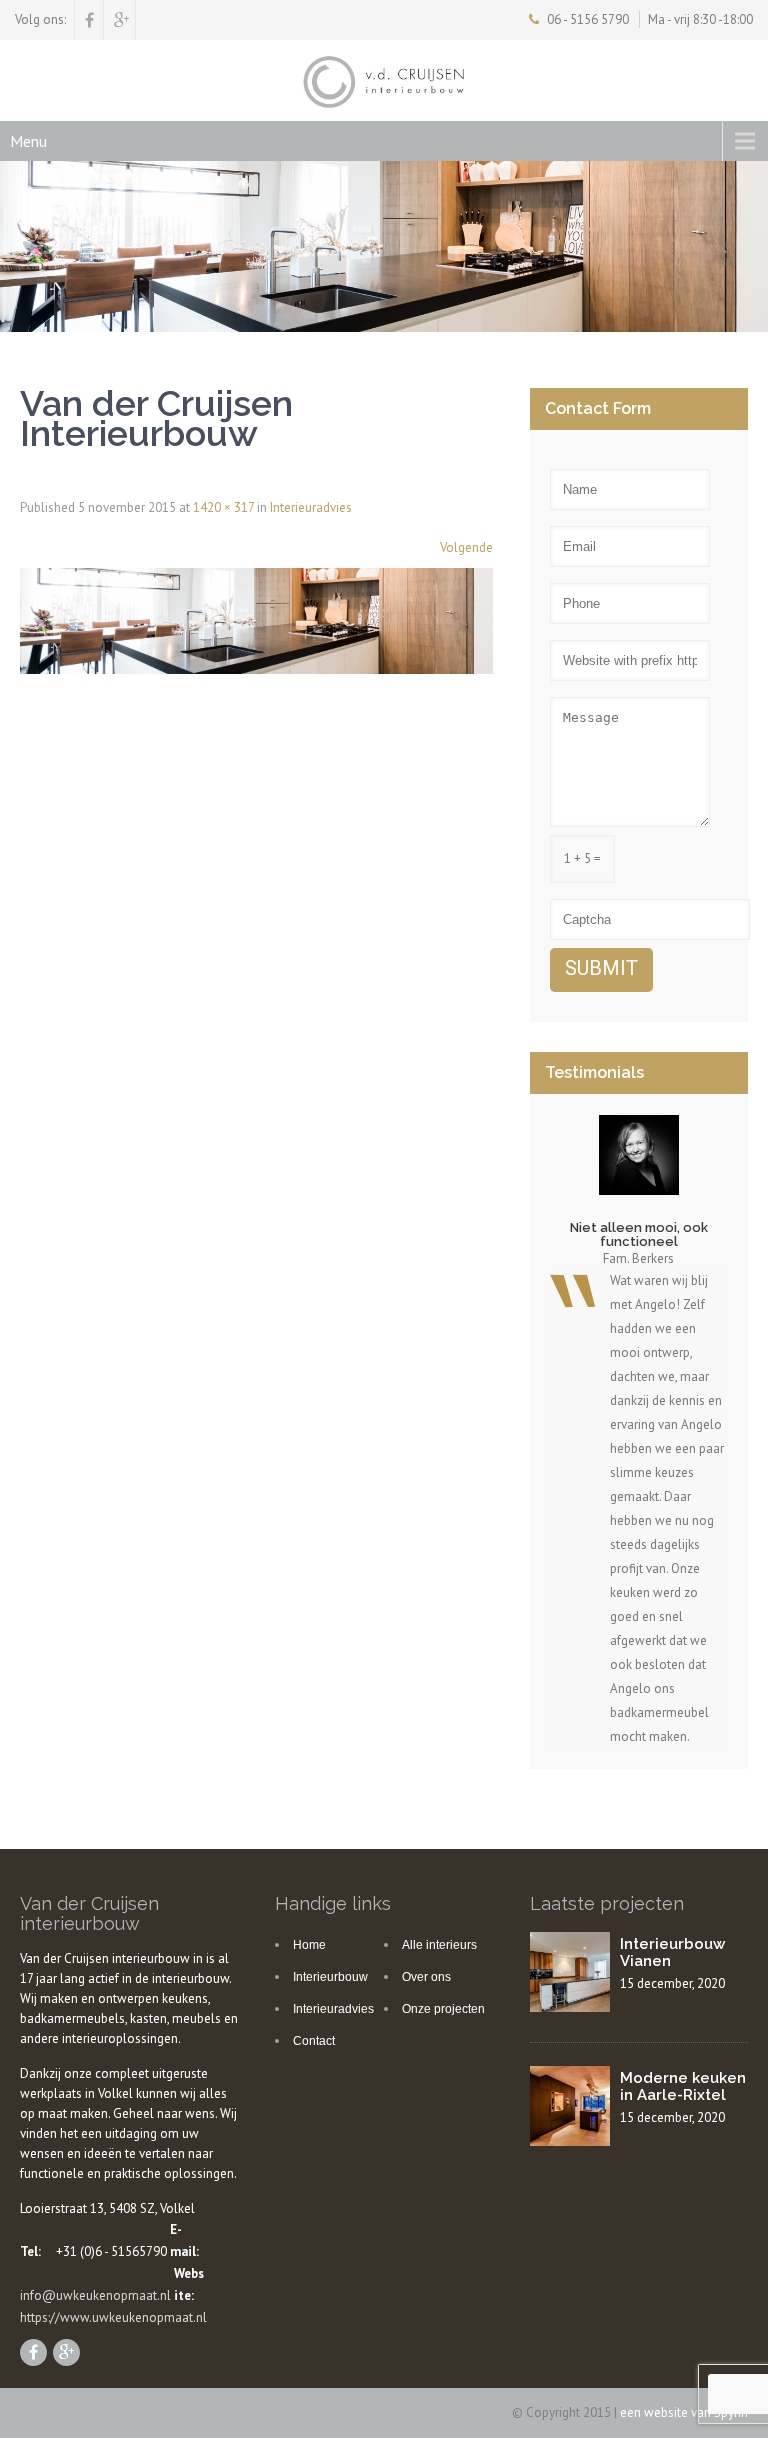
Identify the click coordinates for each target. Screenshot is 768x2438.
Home (309, 1945)
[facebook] (89, 20)
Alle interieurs (439, 1945)
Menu (28, 141)
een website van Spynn (684, 2412)
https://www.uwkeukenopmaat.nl (113, 2317)
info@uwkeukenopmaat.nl (95, 2295)
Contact (314, 2041)
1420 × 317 (223, 507)
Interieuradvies (311, 507)
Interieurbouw (330, 1977)
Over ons (426, 1977)
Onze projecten (443, 2009)
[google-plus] (121, 20)
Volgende (466, 547)
